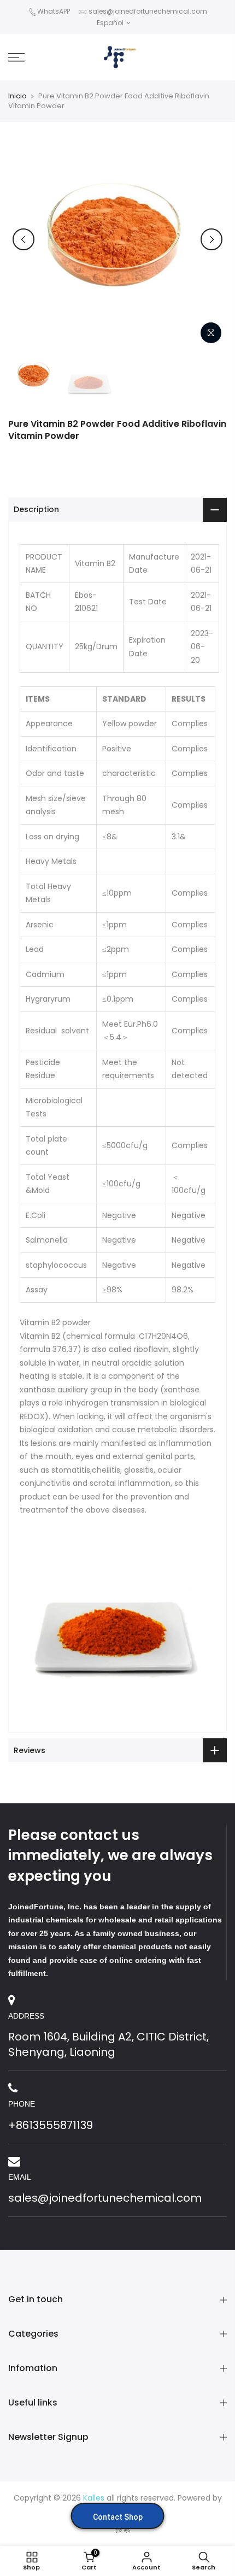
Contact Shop (118, 2517)
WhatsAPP (54, 11)
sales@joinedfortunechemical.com (148, 11)
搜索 (123, 2529)
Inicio (17, 96)
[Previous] (23, 239)
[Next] (211, 239)
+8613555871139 (51, 2125)
